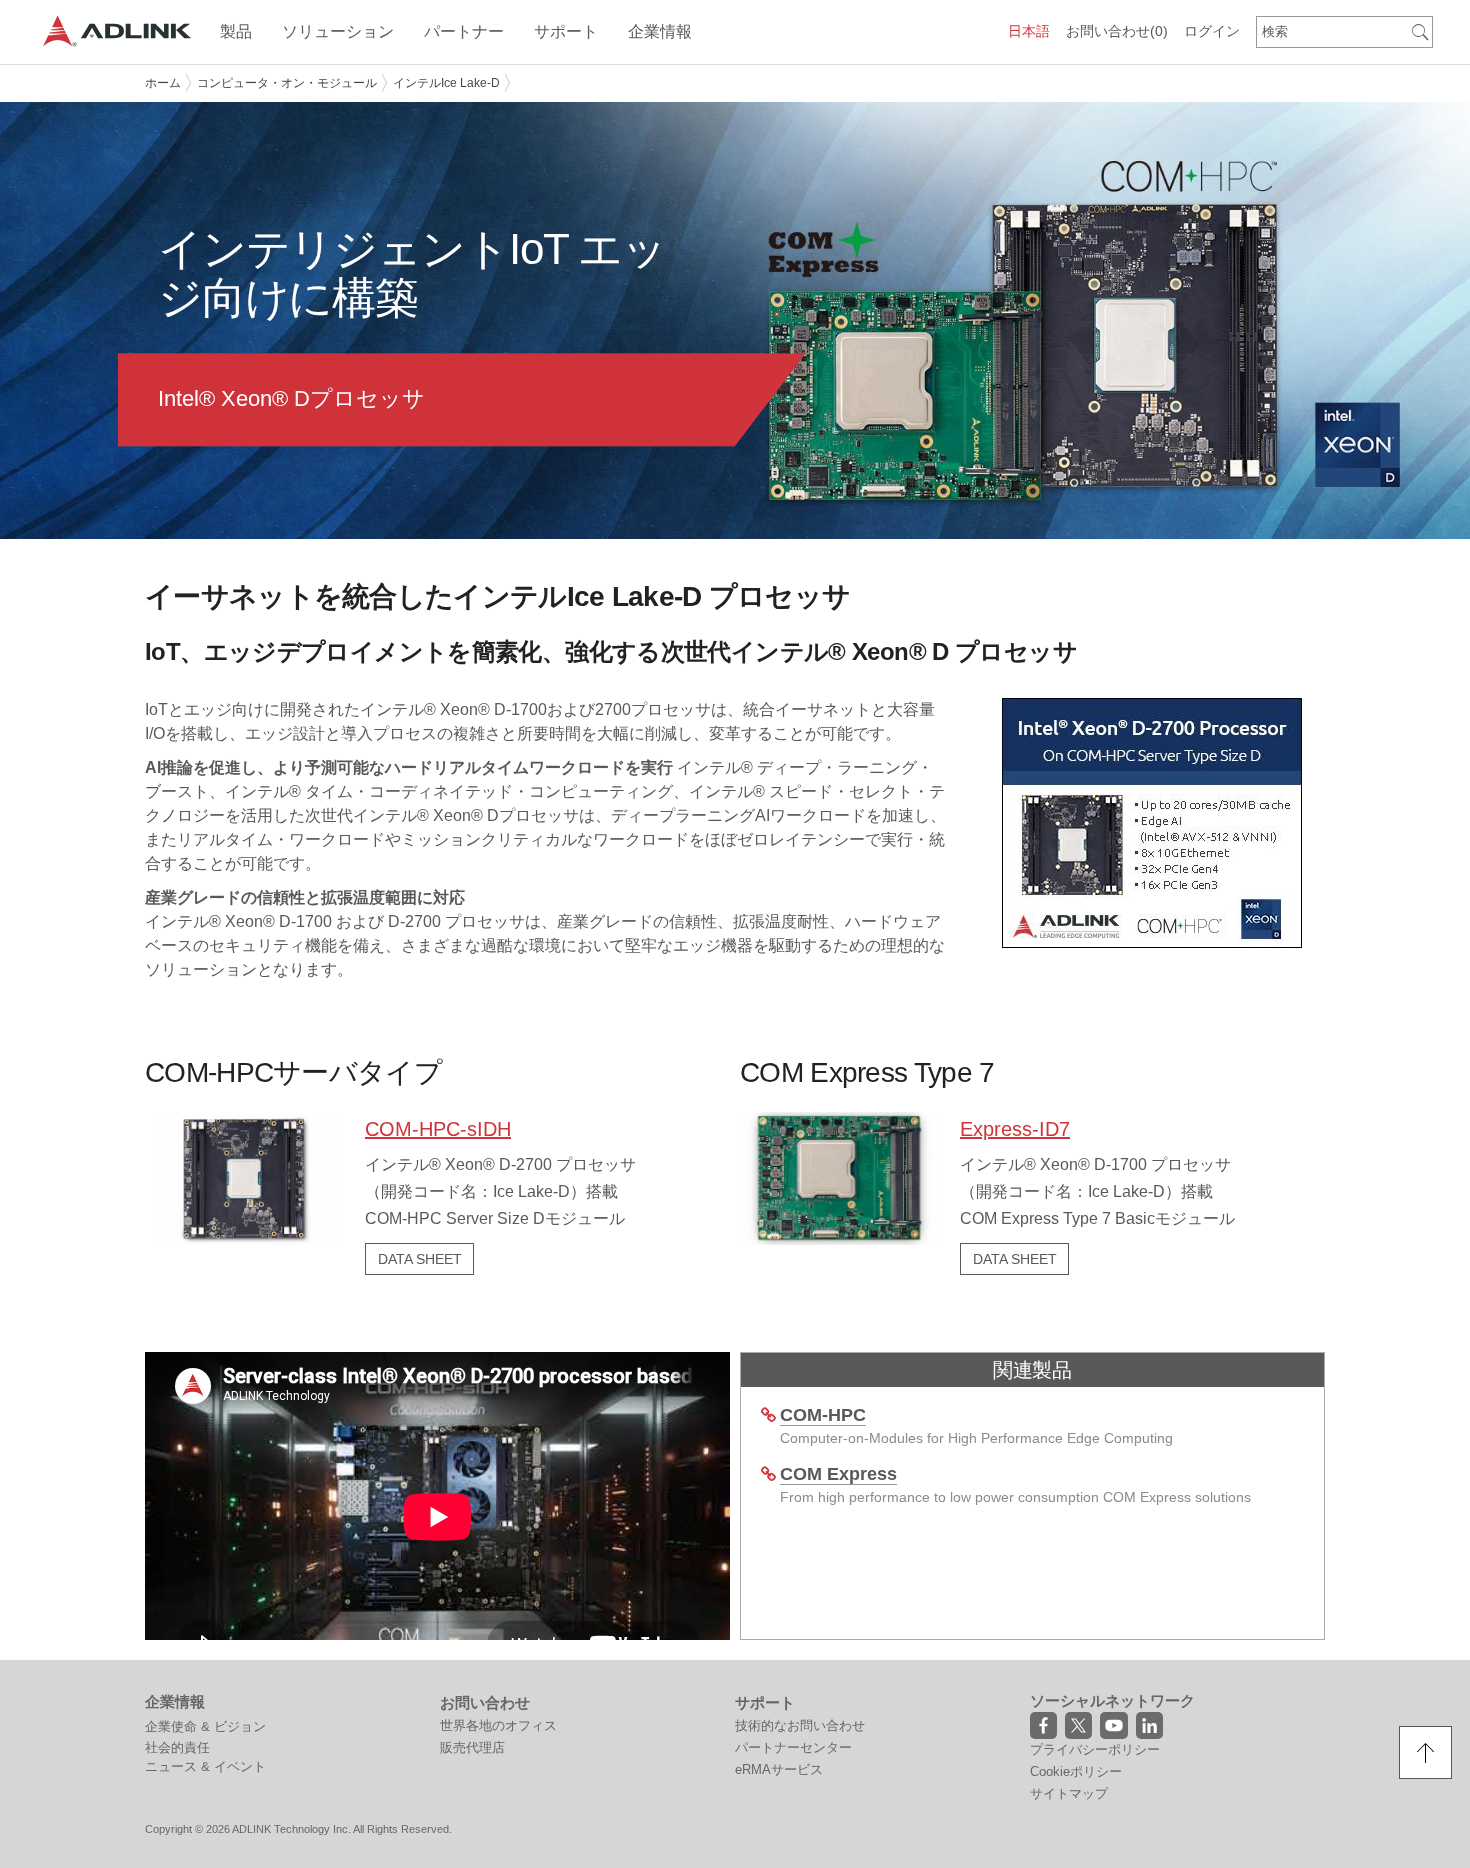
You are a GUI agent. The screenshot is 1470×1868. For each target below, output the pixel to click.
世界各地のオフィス (498, 1725)
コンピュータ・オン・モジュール (287, 83)
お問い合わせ (1117, 31)
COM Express (838, 1474)
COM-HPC (823, 1415)
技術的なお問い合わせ (800, 1725)
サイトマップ (1069, 1793)
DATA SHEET (420, 1259)
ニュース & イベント (205, 1766)
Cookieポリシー (1076, 1771)
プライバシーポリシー (1095, 1749)
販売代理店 (472, 1747)
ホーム (163, 83)
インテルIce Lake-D (446, 83)
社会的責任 (177, 1747)
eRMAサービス (779, 1769)
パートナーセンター (793, 1747)
